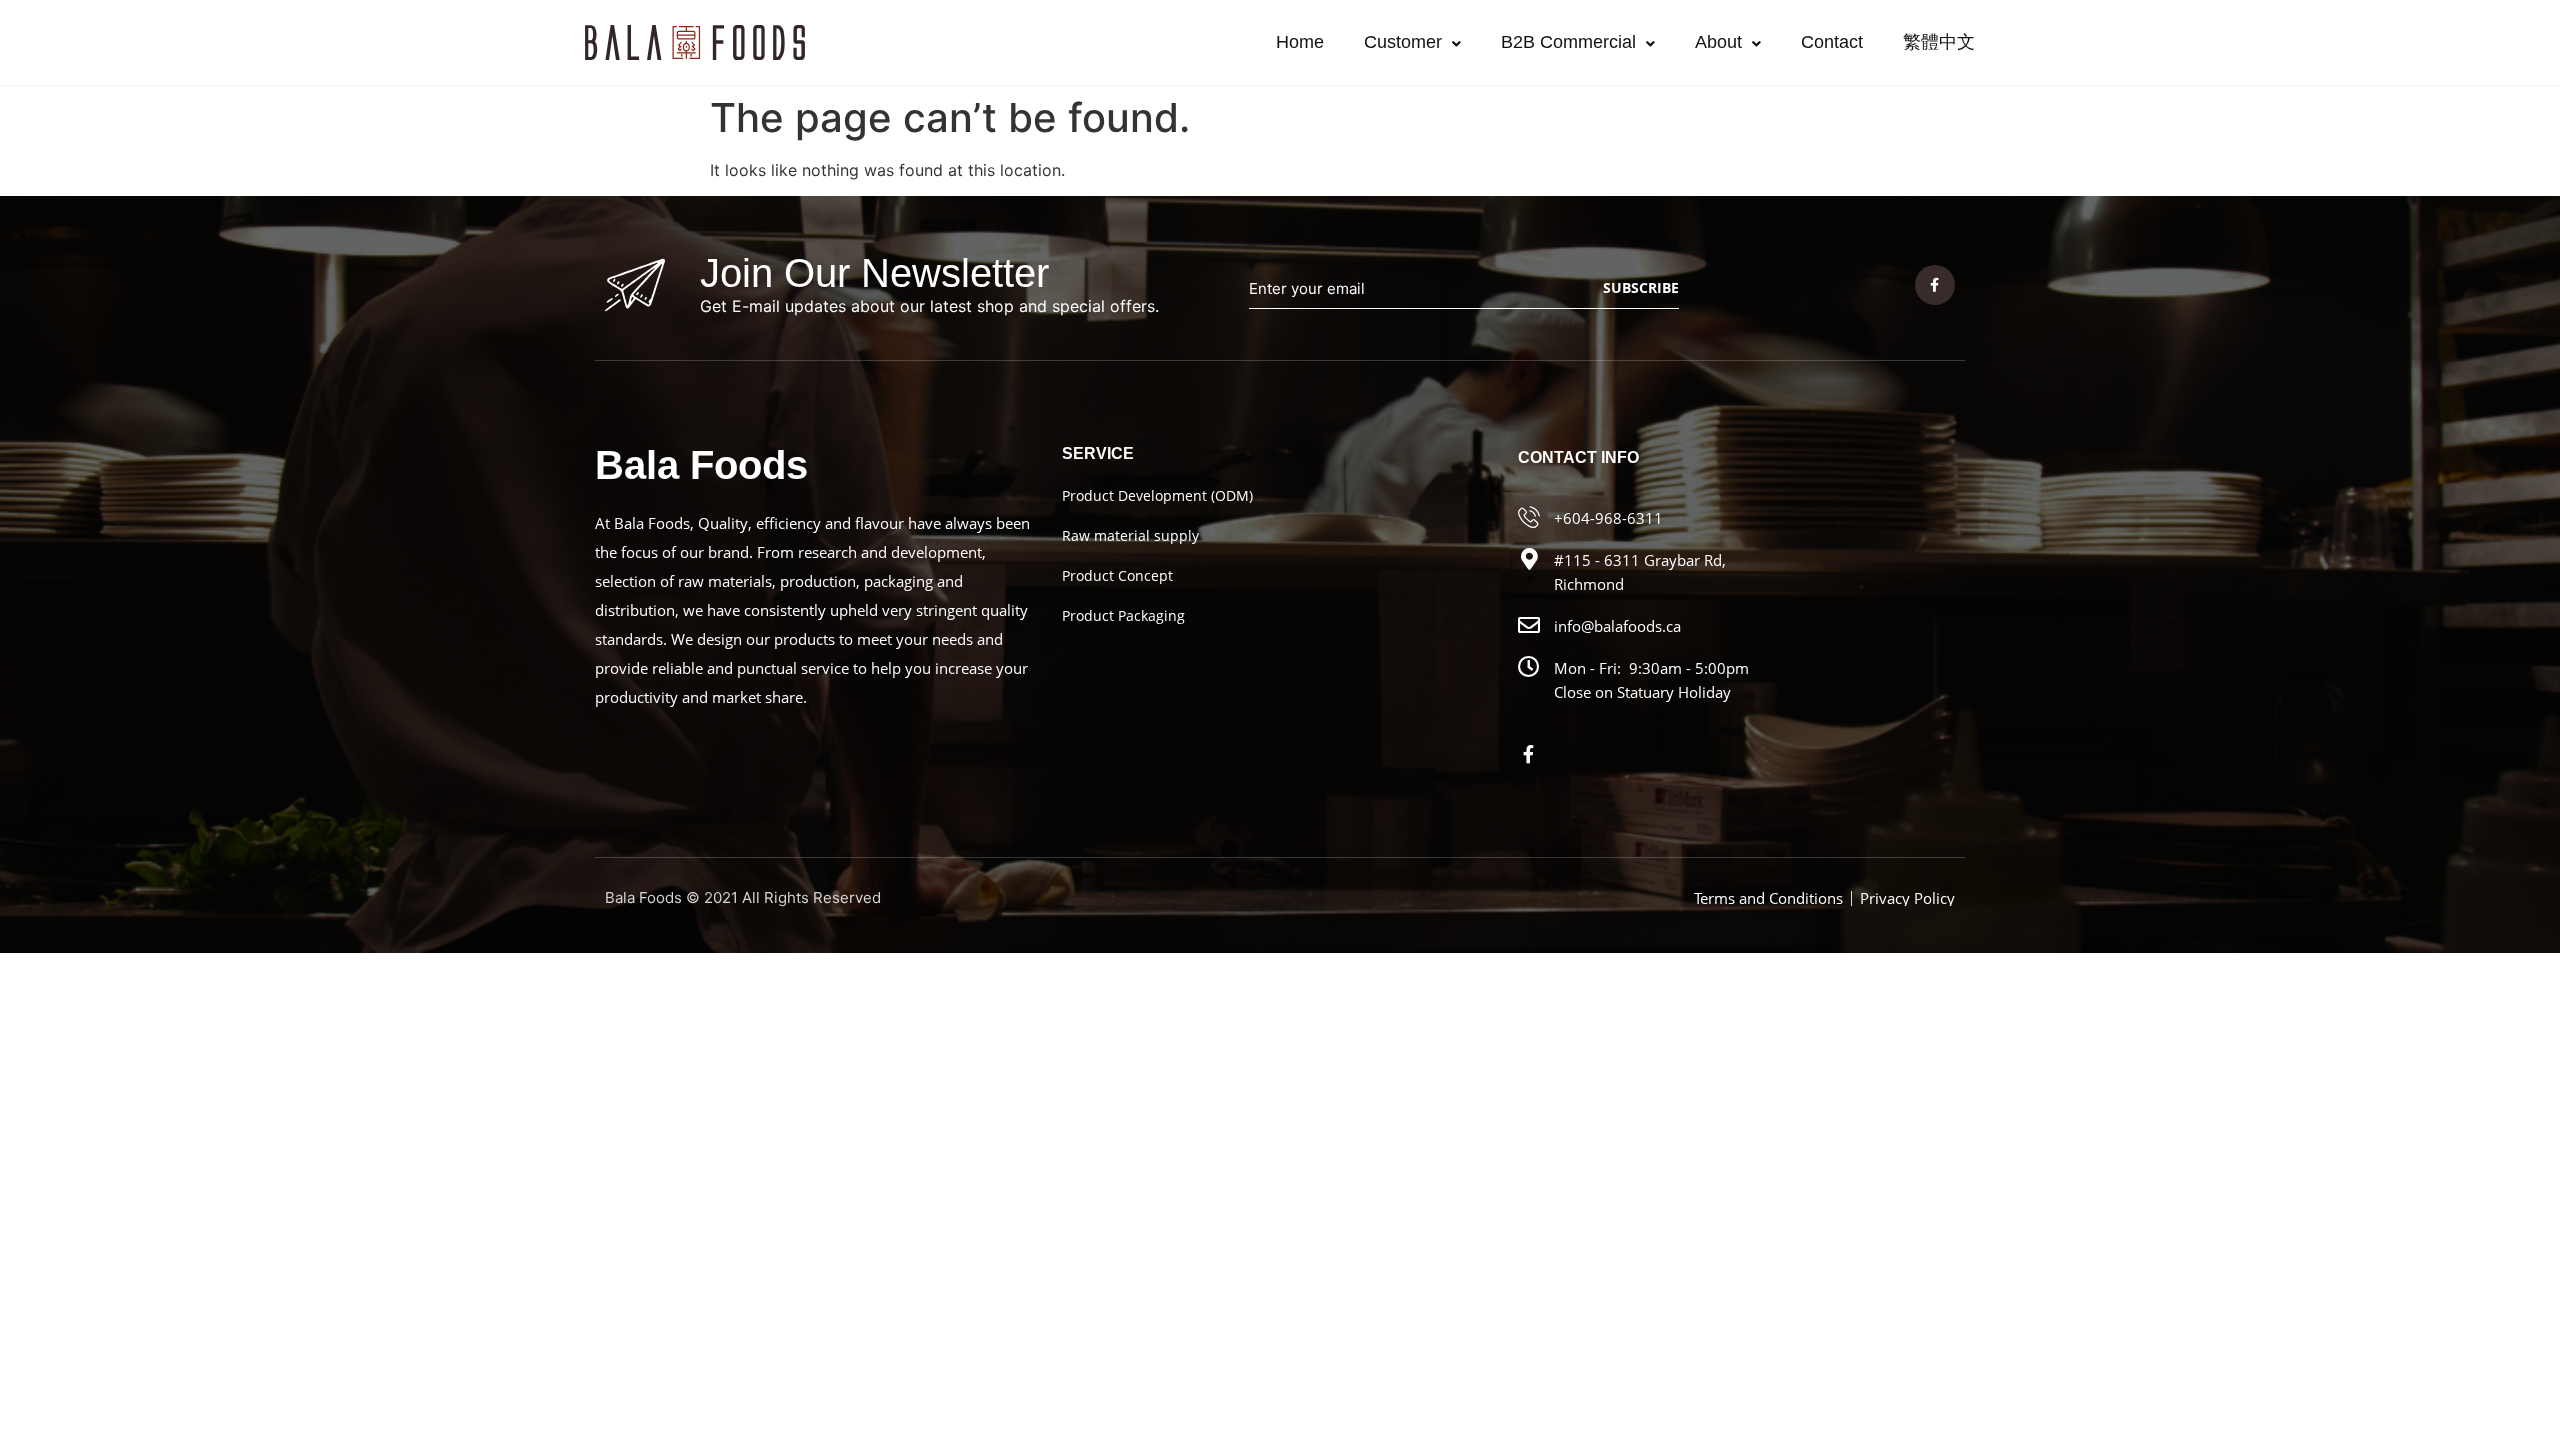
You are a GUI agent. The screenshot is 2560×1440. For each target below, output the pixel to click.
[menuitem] (1939, 42)
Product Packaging (1123, 615)
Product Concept (1117, 575)
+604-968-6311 (1608, 518)
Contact (1832, 42)
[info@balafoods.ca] (1529, 625)
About (1718, 42)
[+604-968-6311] (1529, 517)
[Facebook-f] (1935, 285)
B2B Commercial (1568, 42)
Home (1300, 42)
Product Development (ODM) (1157, 495)
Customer (1403, 42)
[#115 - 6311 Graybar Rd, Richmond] (1529, 559)
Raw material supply (1130, 535)
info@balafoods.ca (1617, 626)
